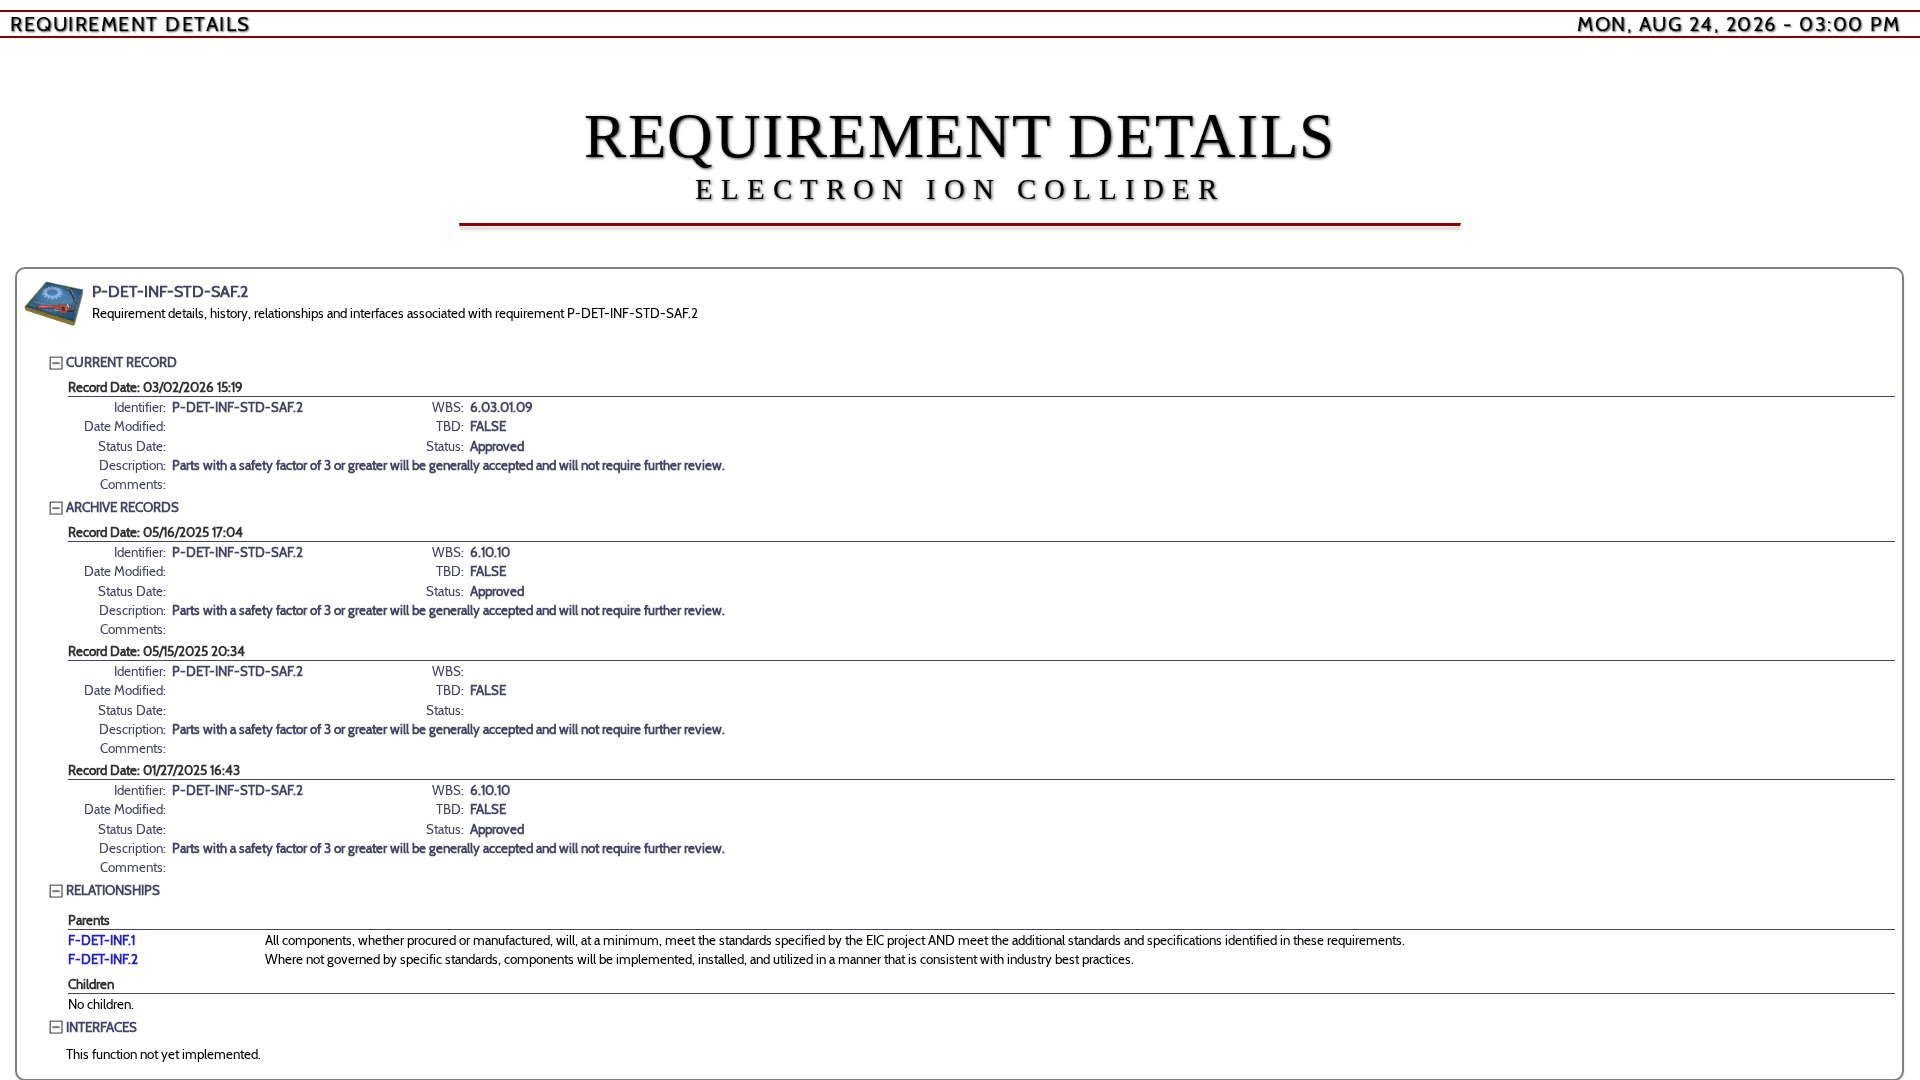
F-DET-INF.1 (101, 940)
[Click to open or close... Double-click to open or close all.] (54, 304)
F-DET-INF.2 (103, 959)
